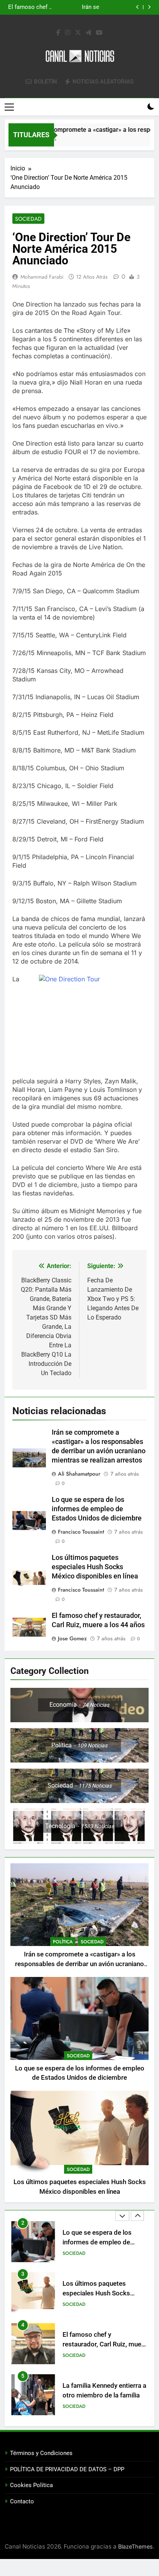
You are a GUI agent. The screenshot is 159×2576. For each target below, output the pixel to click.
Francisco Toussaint (81, 1532)
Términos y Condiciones (41, 2453)
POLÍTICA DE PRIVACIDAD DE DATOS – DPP (67, 2469)
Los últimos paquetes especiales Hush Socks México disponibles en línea (72, 7)
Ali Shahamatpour (79, 1474)
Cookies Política (31, 2485)
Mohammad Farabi (42, 277)
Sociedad (28, 219)
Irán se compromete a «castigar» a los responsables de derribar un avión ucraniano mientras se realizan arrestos (79, 1964)
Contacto (22, 2501)
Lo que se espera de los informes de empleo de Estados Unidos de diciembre (97, 1509)
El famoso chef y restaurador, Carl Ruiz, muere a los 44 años (105, 2293)
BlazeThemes (135, 2546)
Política (63, 1942)
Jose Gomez (72, 1638)
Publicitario (77, 2406)
